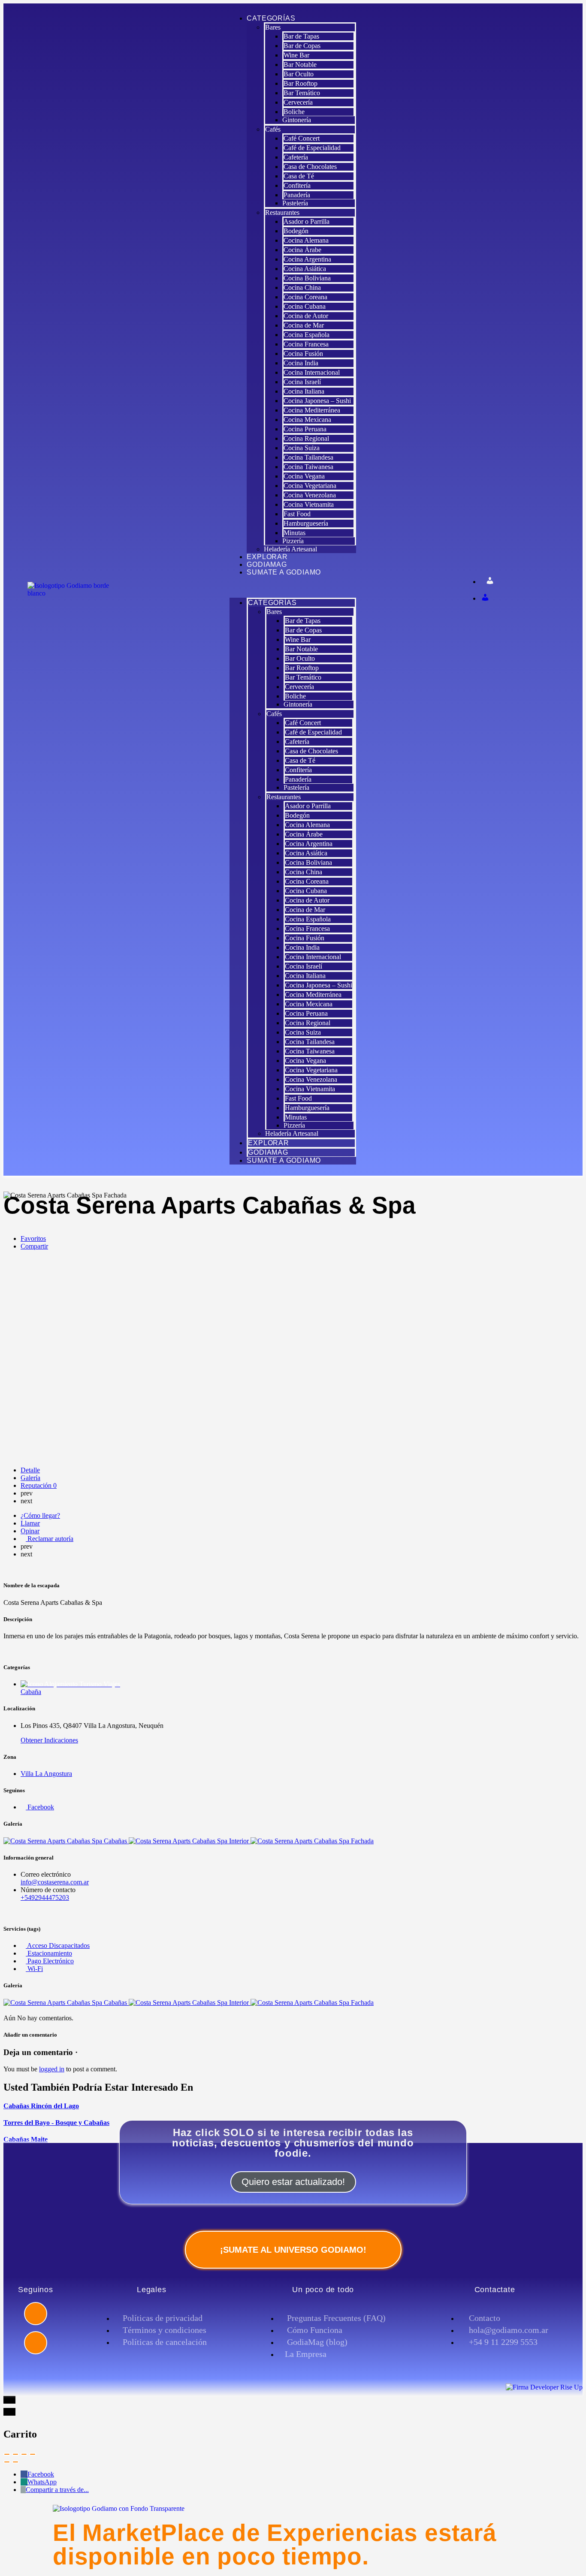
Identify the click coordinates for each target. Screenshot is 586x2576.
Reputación (39, 1485)
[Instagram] (36, 2343)
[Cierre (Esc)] (7, 2454)
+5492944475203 (45, 1897)
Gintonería (297, 120)
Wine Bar (296, 55)
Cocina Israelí (302, 382)
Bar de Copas (302, 46)
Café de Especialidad (312, 148)
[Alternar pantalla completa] (24, 2454)
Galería (30, 1478)
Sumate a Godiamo (284, 572)
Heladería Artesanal (290, 549)
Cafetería (296, 157)
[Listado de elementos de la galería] (66, 1841)
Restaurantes (282, 212)
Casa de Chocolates (310, 167)
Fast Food (297, 514)
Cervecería (298, 102)
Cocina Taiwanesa (308, 467)
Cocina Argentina (307, 259)
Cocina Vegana (304, 476)
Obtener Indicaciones (49, 1740)
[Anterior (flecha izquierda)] (7, 2462)
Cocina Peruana (305, 429)
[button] (293, 587)
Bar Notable (300, 65)
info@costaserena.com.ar (55, 1882)
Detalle (30, 1470)
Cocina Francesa (306, 344)
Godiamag (267, 564)
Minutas (295, 533)
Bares (273, 27)
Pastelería (295, 203)
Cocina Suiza (302, 448)
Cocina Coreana (305, 297)
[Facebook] (36, 2314)
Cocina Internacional (312, 372)
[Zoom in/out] (33, 2454)
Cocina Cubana (305, 306)
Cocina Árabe (302, 250)
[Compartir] (15, 2454)
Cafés (273, 129)
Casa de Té (299, 176)
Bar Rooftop (301, 83)
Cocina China (302, 287)
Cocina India (301, 363)
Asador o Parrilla (307, 221)
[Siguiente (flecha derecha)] (15, 2462)
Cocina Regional (306, 438)
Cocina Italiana (304, 391)
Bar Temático (302, 93)
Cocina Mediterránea (312, 410)
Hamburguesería (306, 523)
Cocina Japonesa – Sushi (317, 401)
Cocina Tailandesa (308, 457)
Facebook (41, 2474)
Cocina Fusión (303, 354)
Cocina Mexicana (307, 420)
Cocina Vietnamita (309, 504)
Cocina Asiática (305, 269)
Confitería (297, 185)
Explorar (267, 557)
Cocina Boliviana (307, 278)
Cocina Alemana (306, 240)
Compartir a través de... (57, 2490)
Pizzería (293, 541)
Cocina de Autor (306, 316)
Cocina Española (307, 335)
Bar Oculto (299, 74)
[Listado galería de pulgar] (66, 2003)
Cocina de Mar (304, 325)
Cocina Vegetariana (310, 486)
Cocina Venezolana (310, 495)
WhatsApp (42, 2482)
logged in (52, 2069)
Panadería (297, 195)
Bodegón (296, 231)
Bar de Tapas (301, 36)
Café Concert (302, 138)
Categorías (271, 18)
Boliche (294, 112)
